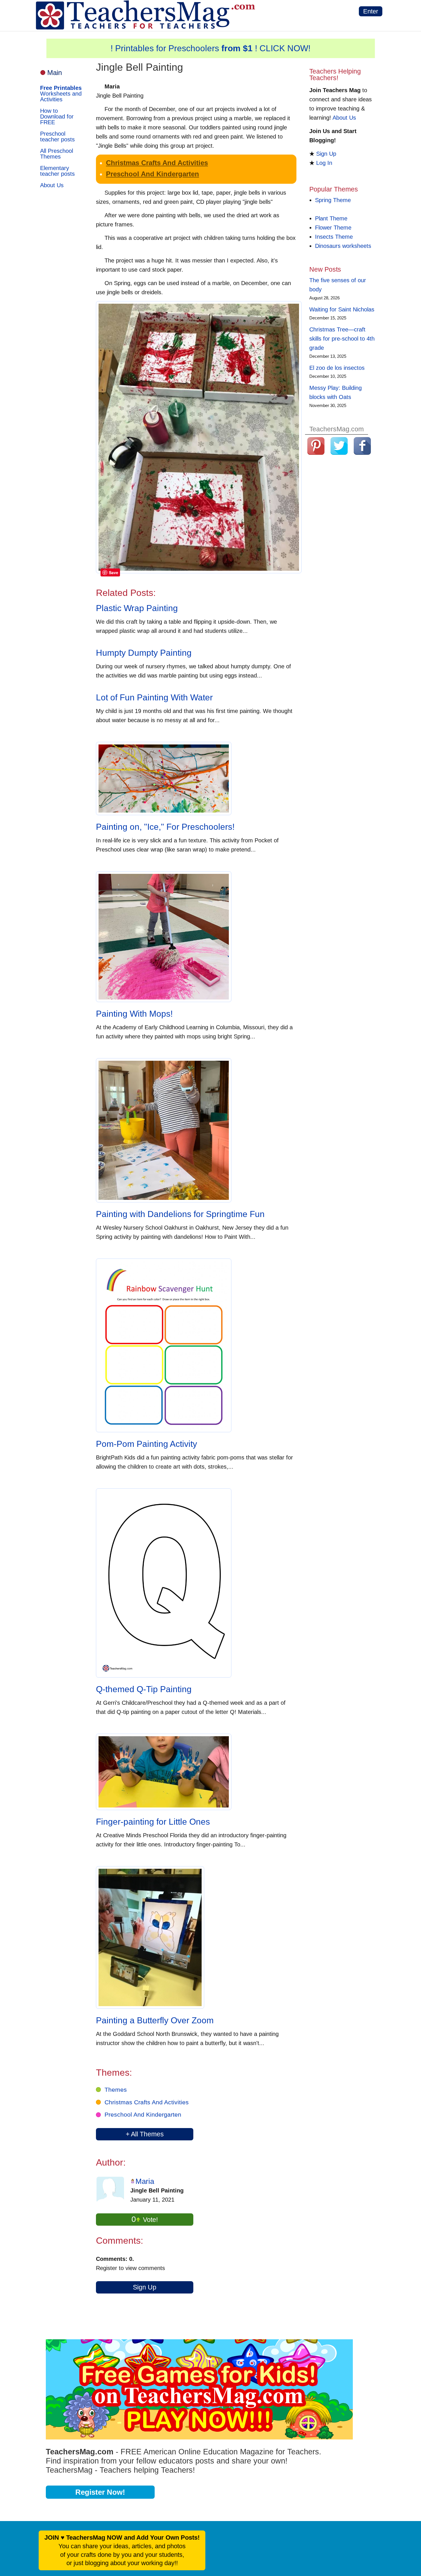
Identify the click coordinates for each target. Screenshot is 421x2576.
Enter (371, 11)
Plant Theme (331, 218)
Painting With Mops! (134, 1014)
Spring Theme (333, 200)
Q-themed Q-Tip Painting (144, 1689)
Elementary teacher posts (57, 171)
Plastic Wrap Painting (137, 608)
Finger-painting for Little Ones (153, 1822)
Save (114, 572)
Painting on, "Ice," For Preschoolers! (165, 827)
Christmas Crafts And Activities (157, 163)
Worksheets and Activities (61, 94)
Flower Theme (333, 228)
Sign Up (145, 2287)
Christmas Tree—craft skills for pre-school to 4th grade (342, 339)
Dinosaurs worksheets (343, 246)
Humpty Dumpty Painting (144, 653)
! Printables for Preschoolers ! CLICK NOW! (210, 48)
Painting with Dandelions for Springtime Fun (180, 1214)
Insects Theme (334, 237)
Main (55, 73)
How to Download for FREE (57, 116)
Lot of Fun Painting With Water (154, 697)
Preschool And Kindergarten (153, 174)
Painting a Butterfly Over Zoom (155, 2020)
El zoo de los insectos (337, 368)
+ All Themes (145, 2134)
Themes (116, 2090)
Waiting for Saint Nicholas (342, 309)
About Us (52, 185)
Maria (145, 2181)
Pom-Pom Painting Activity (146, 1444)
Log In (324, 163)
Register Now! (100, 2492)
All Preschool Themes (57, 154)
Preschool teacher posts (57, 137)
